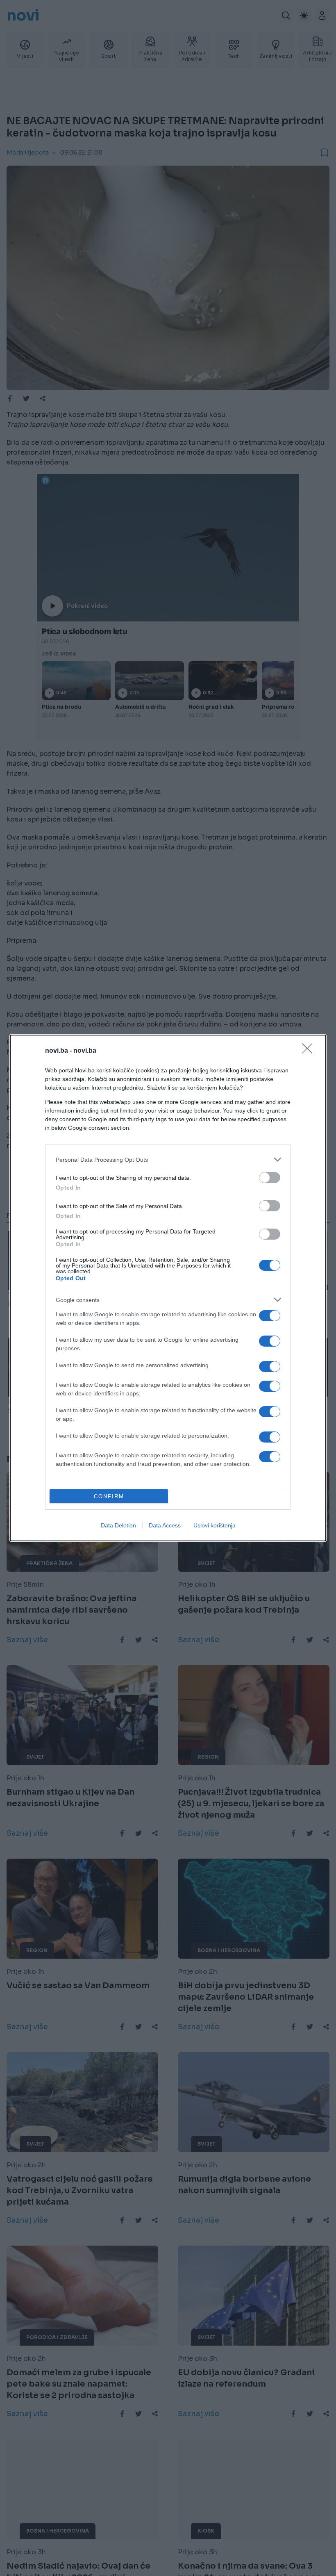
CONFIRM (109, 1496)
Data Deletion (118, 1525)
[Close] (310, 1051)
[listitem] (168, 1159)
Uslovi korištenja (215, 1525)
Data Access (165, 1525)
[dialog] (168, 1288)
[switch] (270, 1178)
